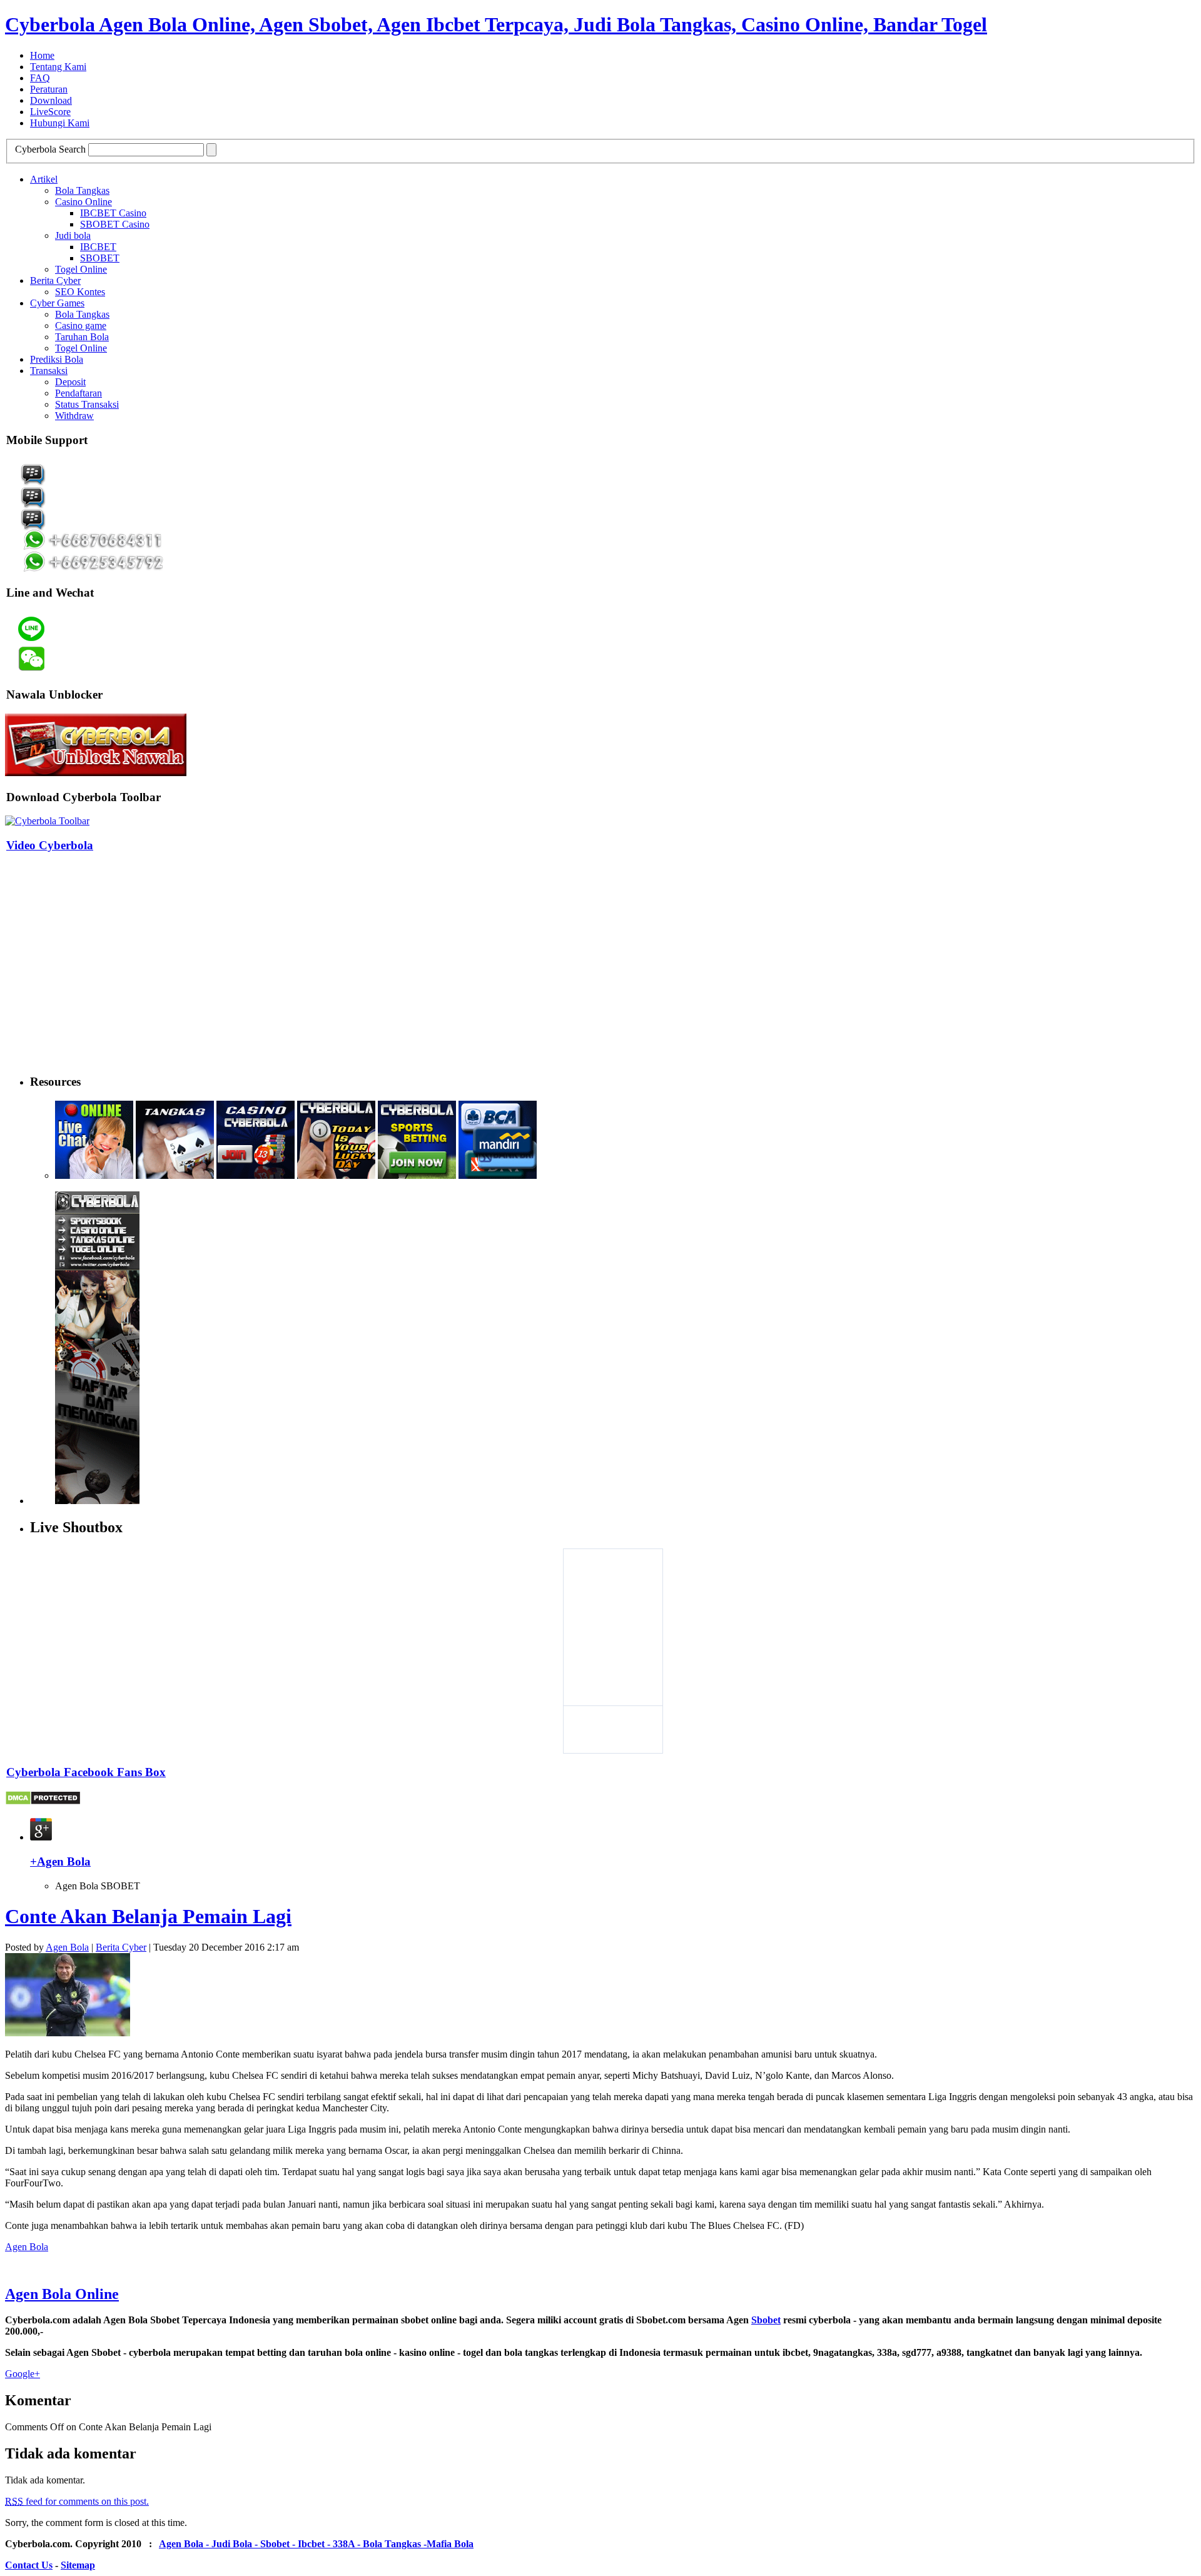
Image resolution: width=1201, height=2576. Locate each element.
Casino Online (84, 202)
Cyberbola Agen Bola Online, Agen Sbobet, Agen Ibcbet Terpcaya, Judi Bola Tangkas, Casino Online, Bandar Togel (496, 24)
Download (51, 100)
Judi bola (73, 235)
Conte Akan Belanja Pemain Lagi (148, 1916)
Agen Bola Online (62, 2294)
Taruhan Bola (82, 337)
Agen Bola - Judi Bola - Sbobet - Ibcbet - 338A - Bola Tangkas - (293, 2544)
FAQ (40, 78)
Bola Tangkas (82, 190)
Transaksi (49, 371)
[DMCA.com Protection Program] (43, 1802)
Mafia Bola (450, 2544)
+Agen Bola (60, 1861)
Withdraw (74, 416)
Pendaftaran (79, 393)
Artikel (44, 179)
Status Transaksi (87, 404)
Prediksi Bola (57, 359)
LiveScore (50, 112)
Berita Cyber (55, 280)
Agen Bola (67, 1947)
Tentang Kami (58, 67)
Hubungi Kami (60, 123)
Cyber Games (57, 303)
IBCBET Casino (113, 213)
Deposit (70, 382)
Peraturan (49, 89)
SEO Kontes (80, 292)
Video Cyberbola (50, 845)
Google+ (23, 2374)
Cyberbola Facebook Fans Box (86, 1772)
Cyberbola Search (50, 149)
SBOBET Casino (115, 224)
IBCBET (98, 247)
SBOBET (100, 258)
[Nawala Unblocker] (96, 773)
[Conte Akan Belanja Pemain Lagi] (68, 2033)
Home (42, 55)
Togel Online (81, 269)
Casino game (81, 326)
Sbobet (766, 2320)
